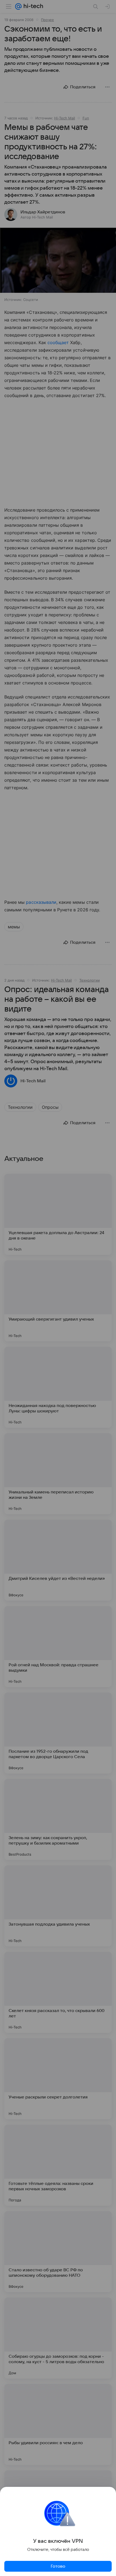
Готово (58, 2566)
